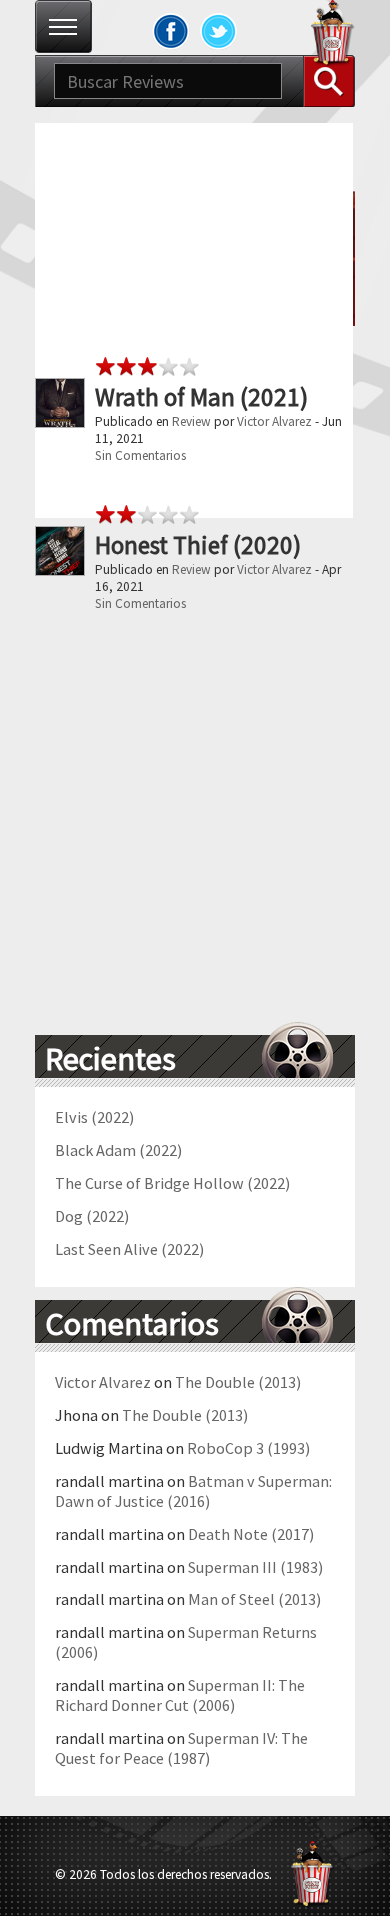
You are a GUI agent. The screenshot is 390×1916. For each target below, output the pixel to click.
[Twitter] (219, 31)
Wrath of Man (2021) (201, 397)
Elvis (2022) (94, 1117)
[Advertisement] (195, 318)
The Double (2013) (238, 1382)
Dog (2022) (92, 1216)
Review (191, 421)
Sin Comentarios (140, 455)
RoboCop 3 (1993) (248, 1448)
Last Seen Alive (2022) (129, 1249)
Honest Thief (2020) (198, 545)
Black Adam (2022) (118, 1150)
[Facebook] (171, 31)
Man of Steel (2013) (254, 1599)
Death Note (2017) (251, 1534)
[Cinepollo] (333, 36)
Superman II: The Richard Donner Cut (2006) (180, 1695)
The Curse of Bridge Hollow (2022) (172, 1183)
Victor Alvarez (274, 421)
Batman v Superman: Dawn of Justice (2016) (193, 1491)
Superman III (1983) (255, 1567)
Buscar (329, 81)
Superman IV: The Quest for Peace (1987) (181, 1748)
